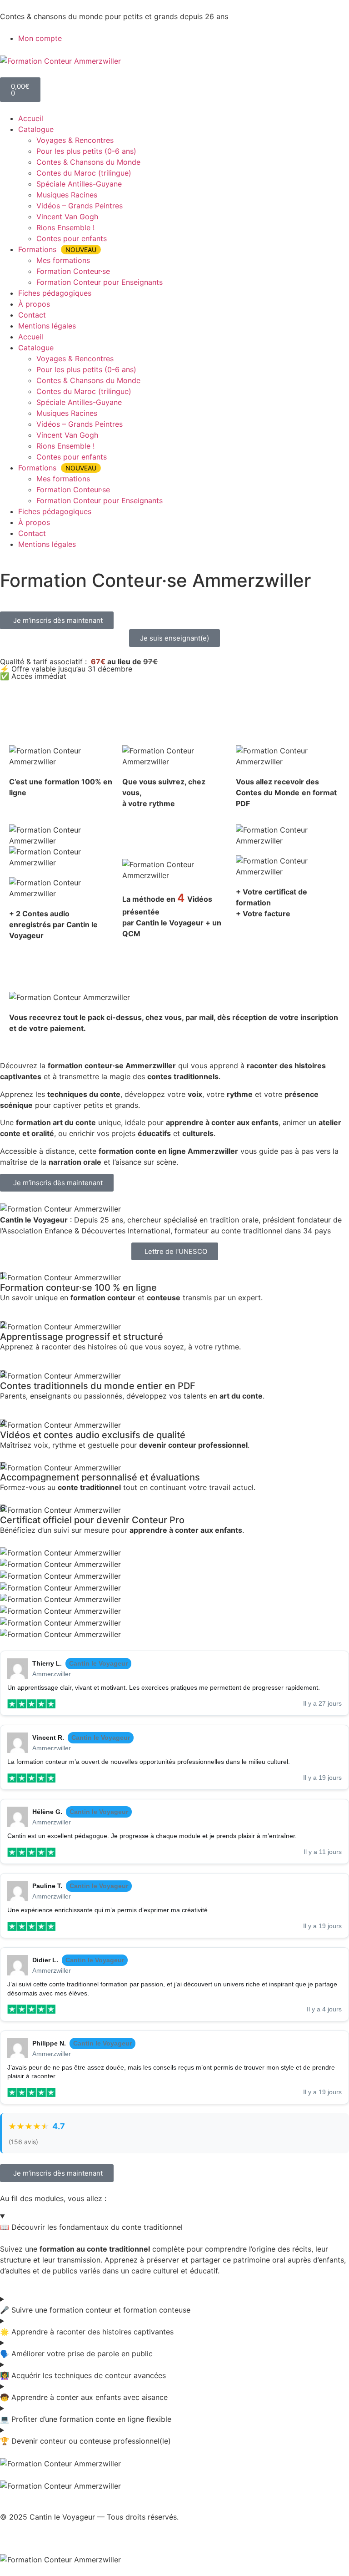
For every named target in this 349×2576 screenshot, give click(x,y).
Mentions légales (47, 326)
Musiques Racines (67, 195)
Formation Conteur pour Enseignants (100, 282)
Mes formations (63, 260)
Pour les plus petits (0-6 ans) (86, 151)
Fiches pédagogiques (55, 293)
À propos (34, 304)
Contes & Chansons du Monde (88, 162)
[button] (57, 620)
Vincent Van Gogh (67, 217)
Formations (57, 249)
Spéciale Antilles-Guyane (79, 184)
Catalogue (36, 129)
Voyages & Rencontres (75, 140)
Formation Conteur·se (73, 271)
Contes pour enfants (72, 238)
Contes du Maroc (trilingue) (84, 173)
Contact (32, 315)
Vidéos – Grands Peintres (80, 206)
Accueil (31, 118)
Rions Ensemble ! (65, 227)
